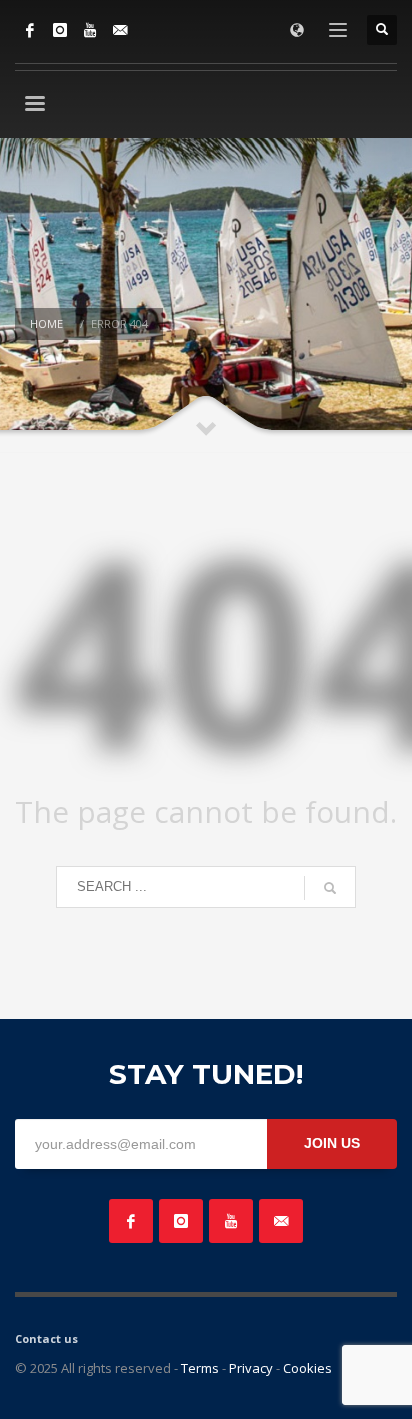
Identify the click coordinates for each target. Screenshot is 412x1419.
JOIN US (332, 1143)
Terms (200, 1368)
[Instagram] (60, 30)
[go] (330, 888)
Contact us (46, 1338)
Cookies (307, 1368)
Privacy (251, 1368)
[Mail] (120, 30)
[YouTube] (90, 30)
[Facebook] (30, 30)
